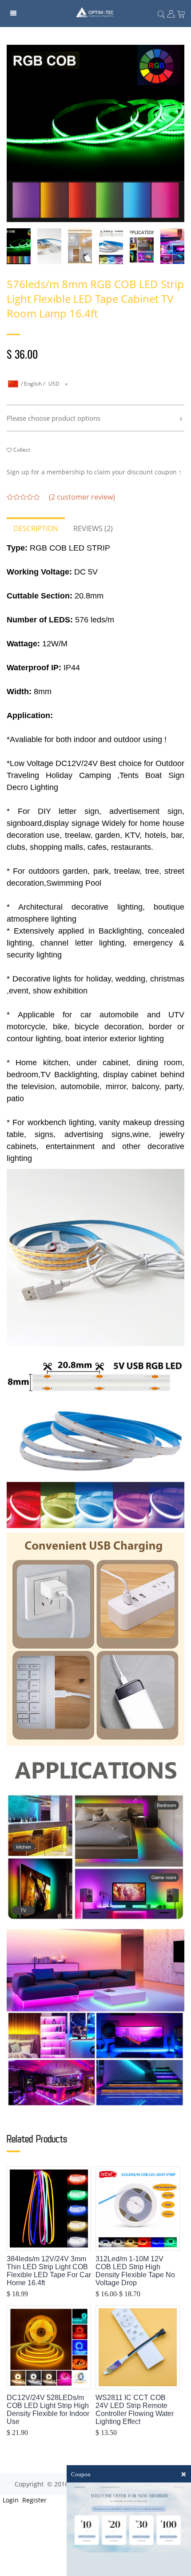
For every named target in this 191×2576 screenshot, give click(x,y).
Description (36, 528)
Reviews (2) (93, 528)
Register (34, 2500)
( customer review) (82, 497)
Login (10, 2500)
